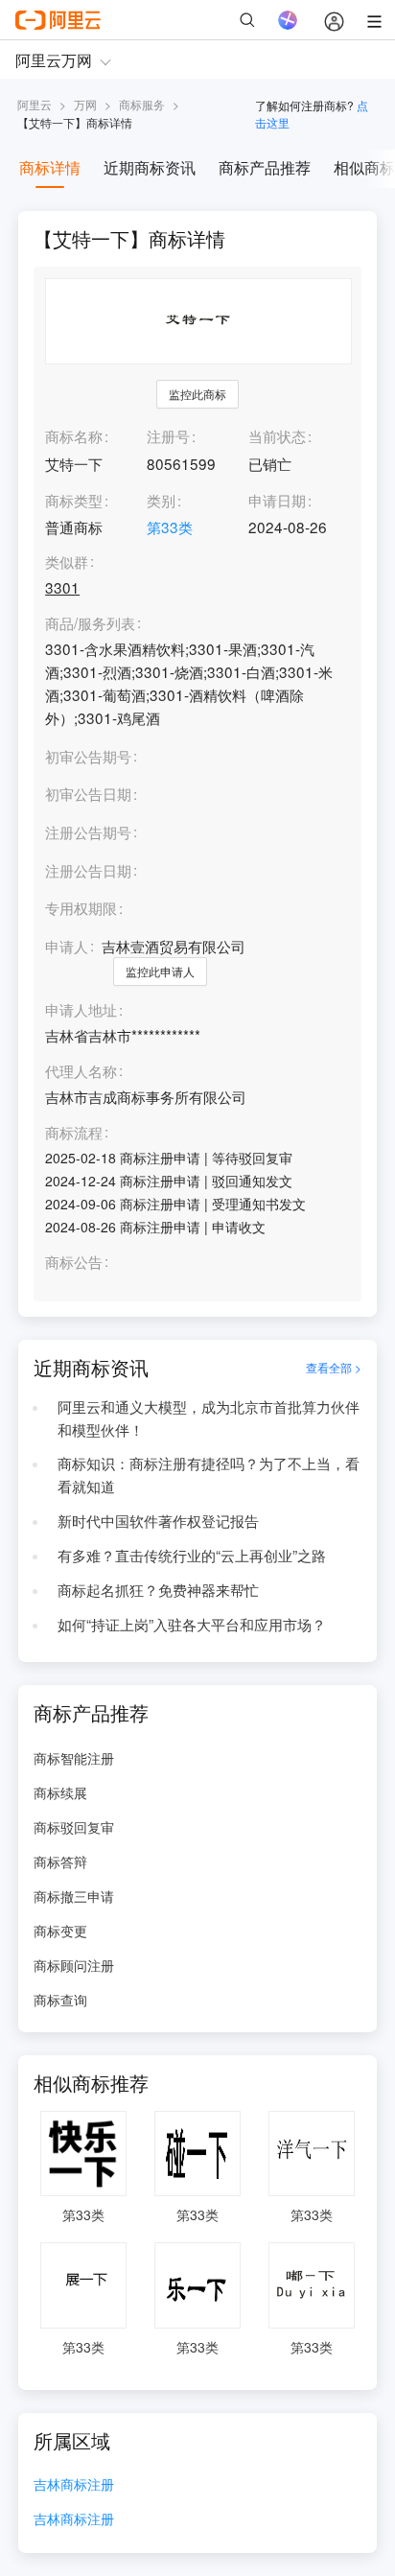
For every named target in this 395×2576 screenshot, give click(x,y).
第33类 (170, 527)
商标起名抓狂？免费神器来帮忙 (158, 1589)
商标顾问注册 (74, 1965)
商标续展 (60, 1792)
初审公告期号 (88, 756)
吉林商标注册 (74, 2485)
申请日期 (277, 500)
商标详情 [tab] (50, 167)
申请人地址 (81, 1010)
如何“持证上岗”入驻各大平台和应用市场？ (192, 1624)
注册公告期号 (88, 831)
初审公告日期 (88, 793)
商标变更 (60, 1931)
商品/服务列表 (90, 623)
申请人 (67, 946)
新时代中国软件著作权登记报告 (158, 1520)
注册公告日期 (88, 870)
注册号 (168, 435)
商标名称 (74, 435)
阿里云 (35, 104)
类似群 (67, 562)
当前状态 (277, 435)
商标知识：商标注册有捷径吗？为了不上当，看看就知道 (209, 1474)
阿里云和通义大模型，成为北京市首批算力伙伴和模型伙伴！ (209, 1417)
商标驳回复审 (74, 1827)
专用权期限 (81, 907)
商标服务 (142, 104)
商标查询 (60, 2000)
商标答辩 (60, 1862)
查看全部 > (334, 1367)
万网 (85, 104)
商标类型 (74, 500)
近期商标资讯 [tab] (150, 167)
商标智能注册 (74, 1758)
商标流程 (74, 1133)
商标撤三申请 (74, 1896)
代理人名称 (81, 1071)
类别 (161, 500)
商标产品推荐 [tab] (265, 167)
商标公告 (74, 1262)
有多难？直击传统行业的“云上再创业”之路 (192, 1555)
